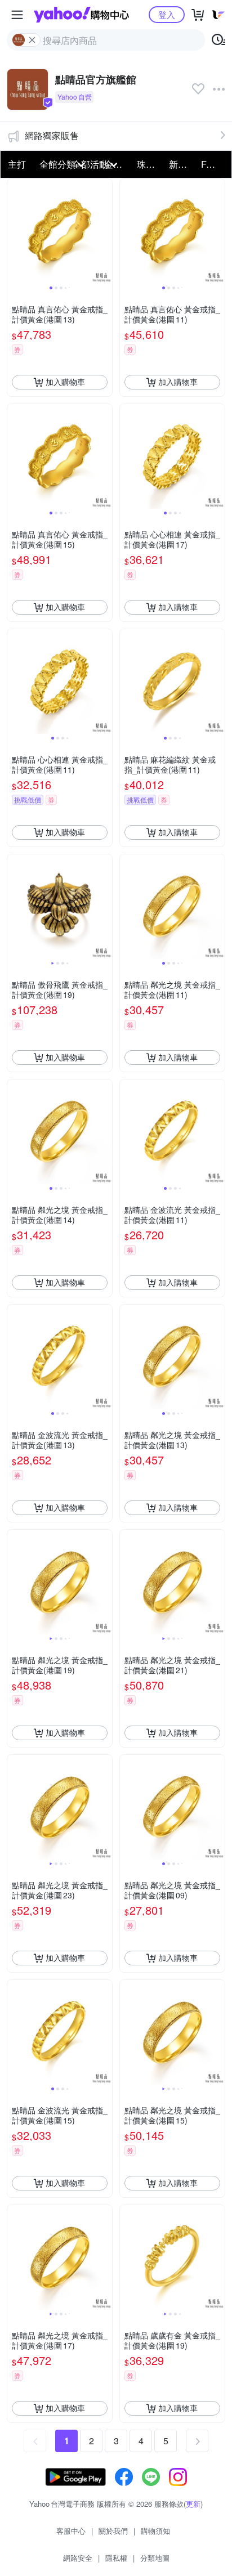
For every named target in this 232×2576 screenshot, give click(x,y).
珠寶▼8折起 (150, 164)
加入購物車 (65, 382)
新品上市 (182, 164)
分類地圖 (155, 2558)
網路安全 (78, 2558)
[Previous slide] (15, 231)
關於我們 (113, 2531)
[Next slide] (105, 231)
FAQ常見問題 (214, 164)
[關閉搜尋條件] (32, 40)
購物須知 (155, 2531)
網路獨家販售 (52, 135)
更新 (193, 2504)
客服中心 (71, 2531)
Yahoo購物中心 (81, 15)
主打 (17, 164)
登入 (167, 14)
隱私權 (116, 2558)
